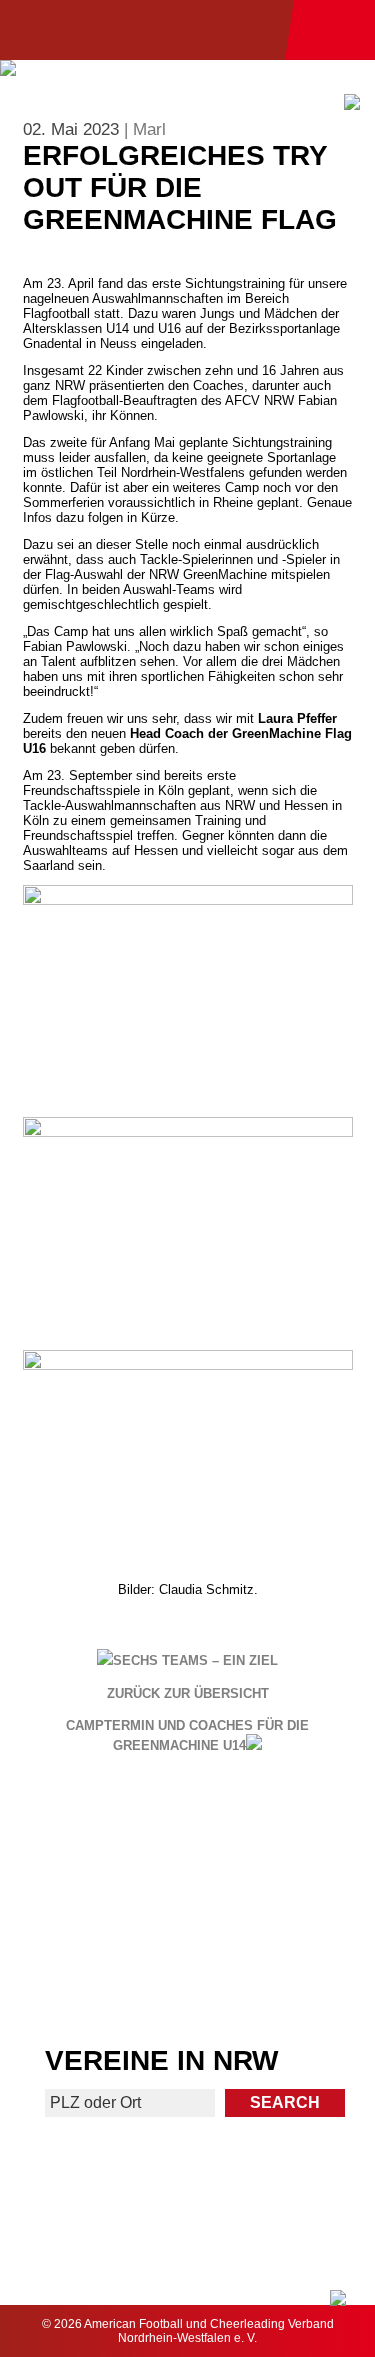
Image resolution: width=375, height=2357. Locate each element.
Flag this (92, 1979)
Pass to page (92, 1836)
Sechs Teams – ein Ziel (195, 1660)
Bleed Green (283, 1903)
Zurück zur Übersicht (188, 1694)
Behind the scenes (282, 1979)
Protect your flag (92, 1903)
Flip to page (282, 1828)
